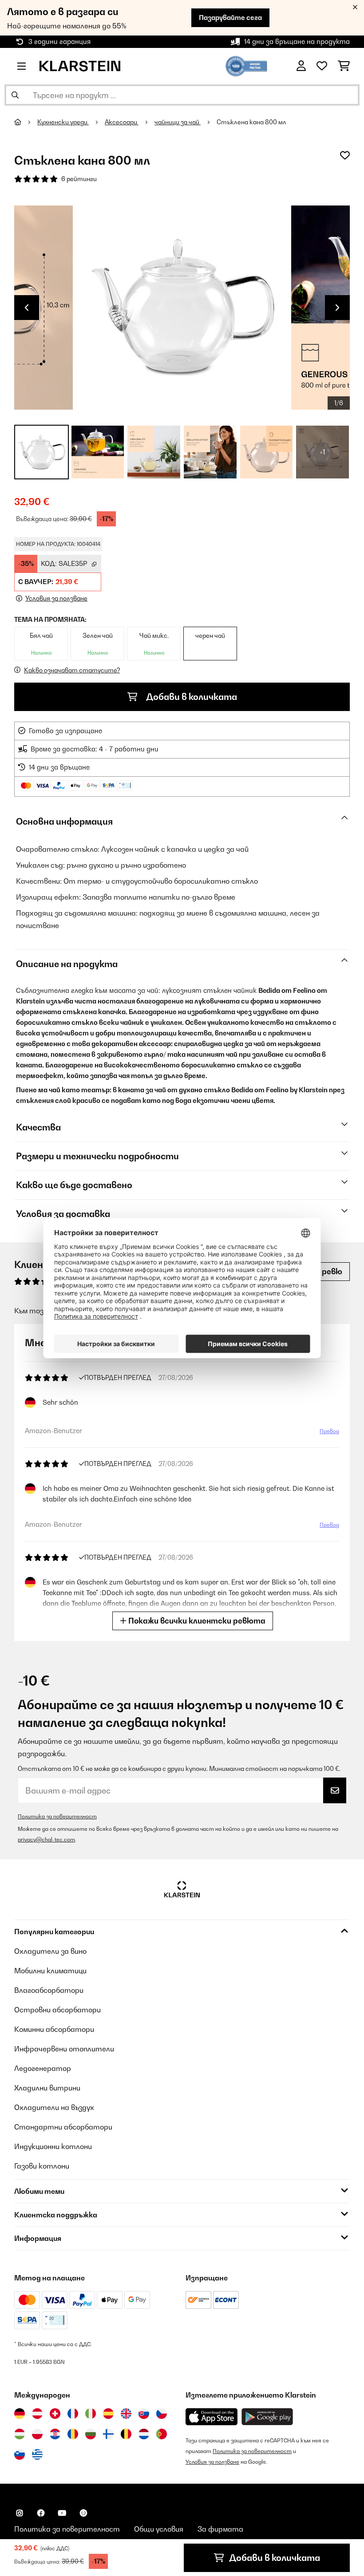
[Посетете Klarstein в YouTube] (62, 2513)
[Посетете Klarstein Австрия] (37, 2414)
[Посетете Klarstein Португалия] (162, 2434)
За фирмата (220, 2529)
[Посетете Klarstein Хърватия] (55, 2434)
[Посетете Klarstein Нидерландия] (144, 2434)
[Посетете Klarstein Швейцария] (55, 2414)
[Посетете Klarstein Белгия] (126, 2434)
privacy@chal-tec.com (46, 1839)
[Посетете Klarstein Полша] (37, 2434)
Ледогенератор (43, 2068)
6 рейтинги (79, 179)
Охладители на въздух (54, 2107)
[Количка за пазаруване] (344, 66)
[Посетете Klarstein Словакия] (144, 2414)
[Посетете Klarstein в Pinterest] (83, 2513)
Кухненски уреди (63, 122)
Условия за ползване (212, 2462)
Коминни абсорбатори (54, 2029)
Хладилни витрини (47, 2088)
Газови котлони (42, 2166)
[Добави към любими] (345, 155)
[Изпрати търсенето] (15, 95)
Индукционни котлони (53, 2146)
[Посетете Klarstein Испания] (108, 2414)
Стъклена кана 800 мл (251, 122)
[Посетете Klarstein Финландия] (108, 2434)
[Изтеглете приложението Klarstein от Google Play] (267, 2417)
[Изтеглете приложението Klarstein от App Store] (212, 2417)
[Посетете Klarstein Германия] (20, 2414)
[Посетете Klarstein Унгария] (20, 2434)
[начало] (26, 122)
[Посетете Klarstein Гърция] (37, 2455)
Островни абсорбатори (57, 2010)
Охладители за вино (50, 1951)
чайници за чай (178, 122)
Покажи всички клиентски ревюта (196, 1621)
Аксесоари (122, 122)
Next (337, 308)
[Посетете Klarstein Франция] (73, 2414)
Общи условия (159, 2529)
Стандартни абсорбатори (63, 2127)
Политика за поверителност (57, 1816)
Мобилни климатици (50, 1971)
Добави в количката (191, 697)
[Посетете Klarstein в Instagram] (20, 2513)
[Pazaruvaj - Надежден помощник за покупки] (247, 65)
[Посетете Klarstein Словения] (20, 2454)
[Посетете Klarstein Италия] (91, 2414)
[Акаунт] (301, 66)
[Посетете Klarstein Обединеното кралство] (126, 2414)
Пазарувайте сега (230, 18)
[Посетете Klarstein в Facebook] (41, 2513)
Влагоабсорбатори (49, 1990)
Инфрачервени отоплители (64, 2049)
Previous (27, 308)
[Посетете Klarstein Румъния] (73, 2434)
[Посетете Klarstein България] (91, 2434)
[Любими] (322, 66)
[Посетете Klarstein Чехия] (162, 2414)
